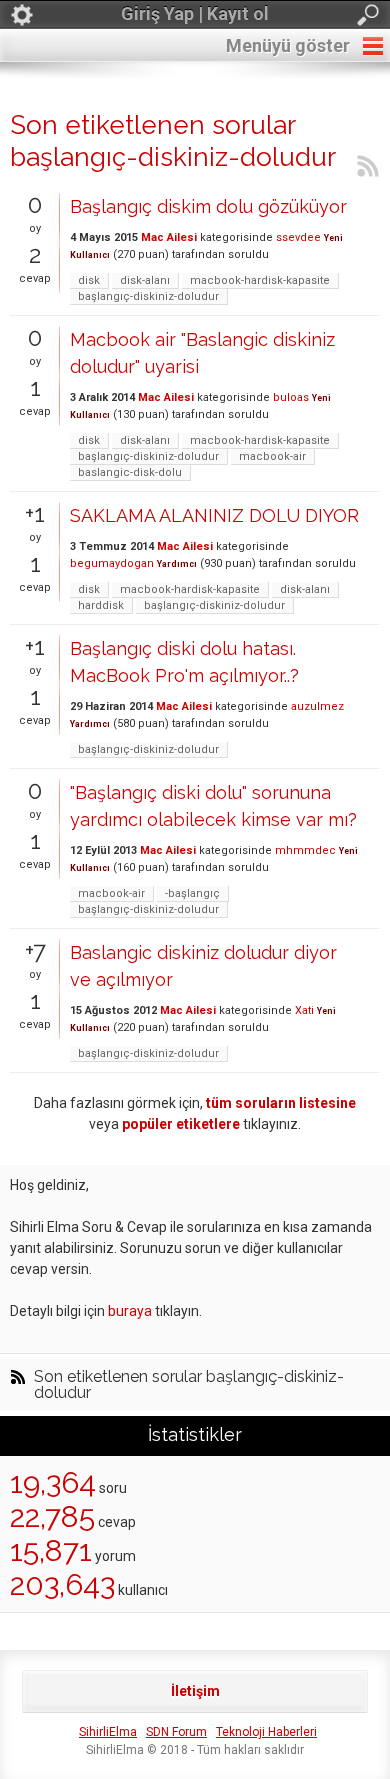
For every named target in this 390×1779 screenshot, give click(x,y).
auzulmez (317, 706)
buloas (291, 397)
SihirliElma (108, 1732)
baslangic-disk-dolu (130, 472)
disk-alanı (145, 280)
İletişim (195, 1691)
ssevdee (298, 237)
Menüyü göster (288, 45)
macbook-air (272, 456)
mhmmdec (305, 850)
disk (89, 280)
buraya (130, 1311)
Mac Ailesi (169, 237)
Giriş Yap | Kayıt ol (195, 13)
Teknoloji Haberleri (266, 1732)
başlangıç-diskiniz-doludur (148, 296)
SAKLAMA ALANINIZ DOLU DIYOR (214, 515)
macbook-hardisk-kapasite (260, 280)
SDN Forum (176, 1732)
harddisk (101, 605)
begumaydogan (112, 563)
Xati (304, 1010)
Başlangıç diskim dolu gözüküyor (208, 206)
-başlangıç (192, 893)
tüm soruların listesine (281, 1103)
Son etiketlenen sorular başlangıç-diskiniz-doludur (189, 1385)
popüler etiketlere (181, 1124)
